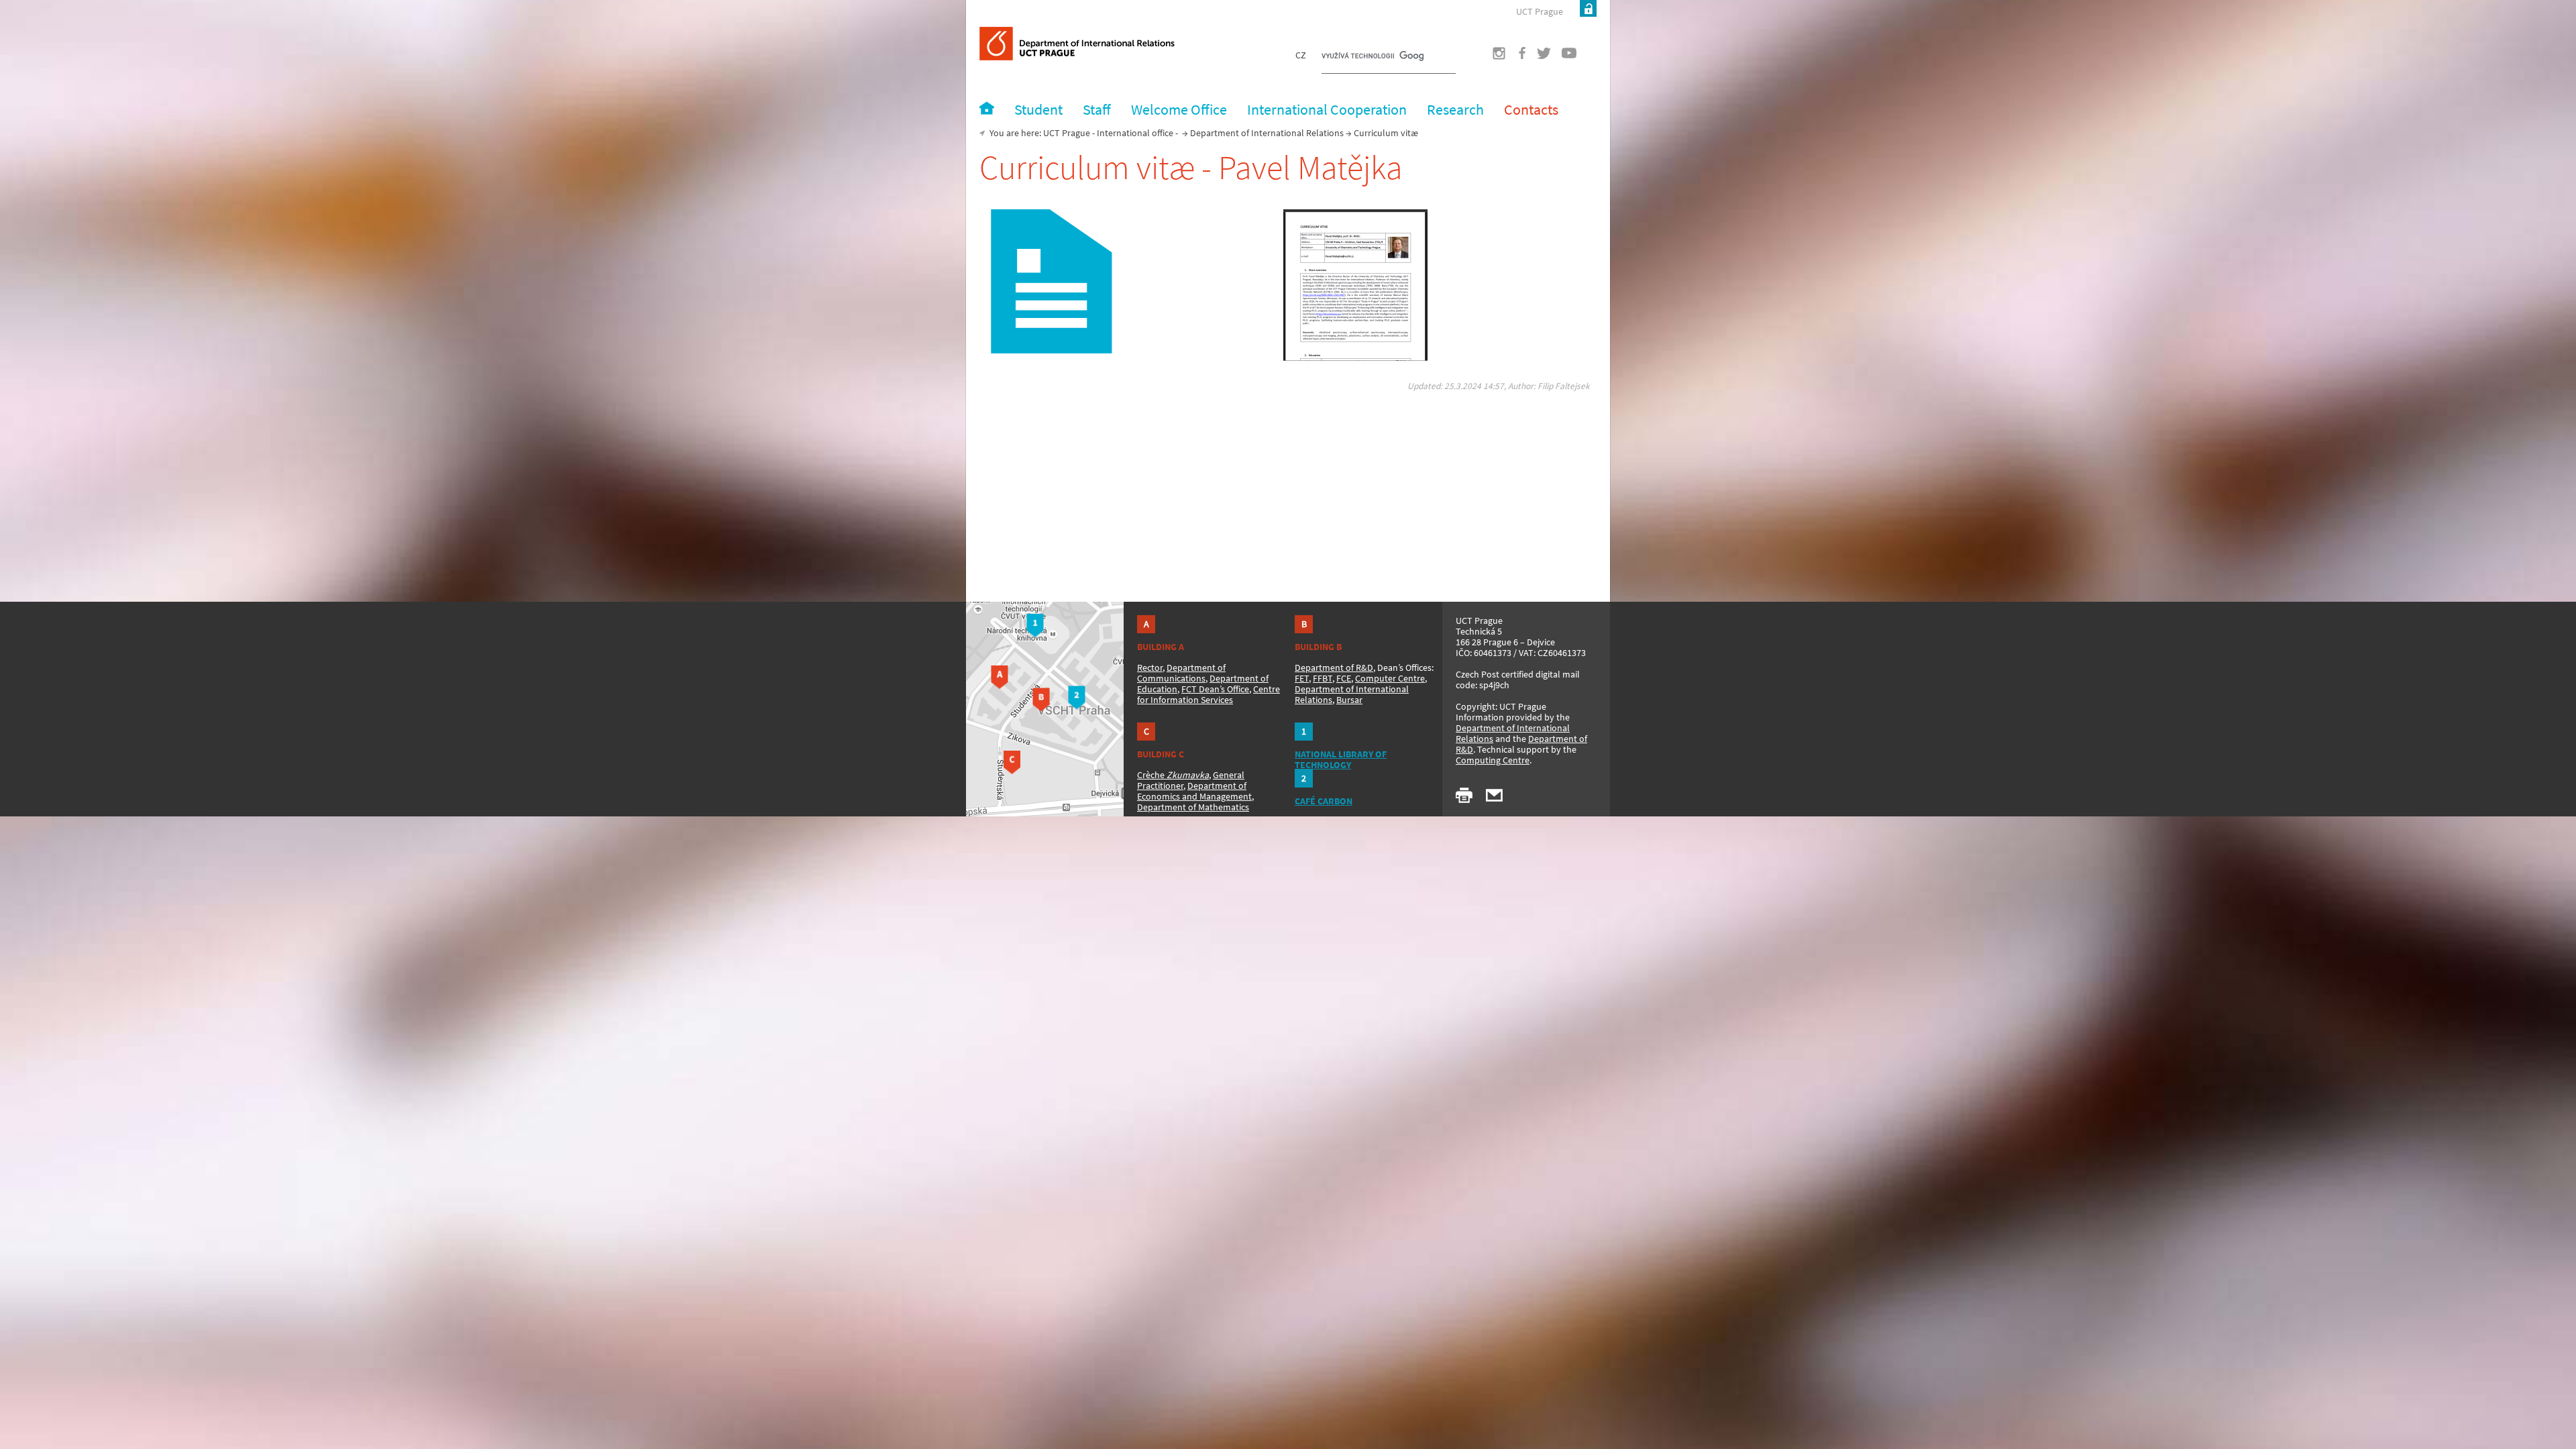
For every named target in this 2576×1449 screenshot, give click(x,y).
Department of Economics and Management (1194, 791)
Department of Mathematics (1193, 807)
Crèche (1173, 775)
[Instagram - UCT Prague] (1491, 57)
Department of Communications (1181, 673)
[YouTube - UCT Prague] (1564, 57)
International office (1135, 133)
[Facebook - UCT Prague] (1515, 57)
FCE (1344, 678)
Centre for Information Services (1209, 694)
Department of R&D (1334, 667)
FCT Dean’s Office (1215, 689)
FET (1302, 678)
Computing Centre (1493, 760)
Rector (1150, 667)
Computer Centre (1390, 678)
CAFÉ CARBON (1324, 801)
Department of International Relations (1267, 133)
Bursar (1349, 700)
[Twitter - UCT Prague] (1539, 57)
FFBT (1323, 678)
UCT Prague (1540, 11)
